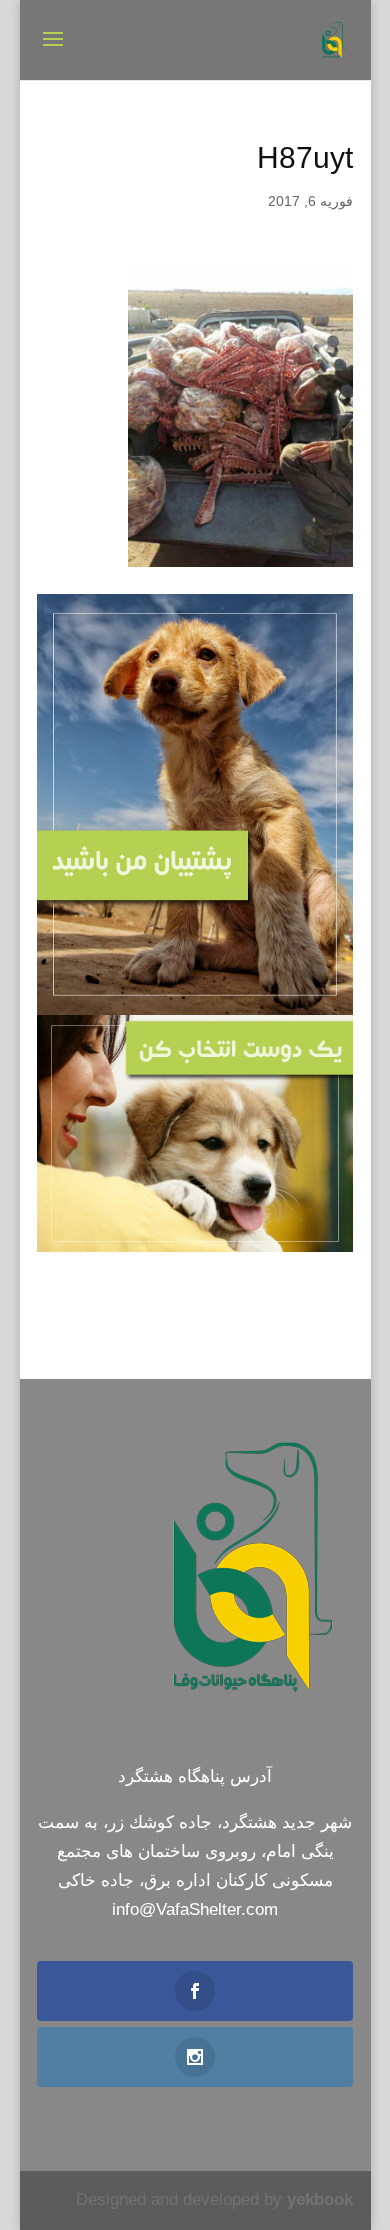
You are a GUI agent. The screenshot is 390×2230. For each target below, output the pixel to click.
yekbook (320, 2199)
